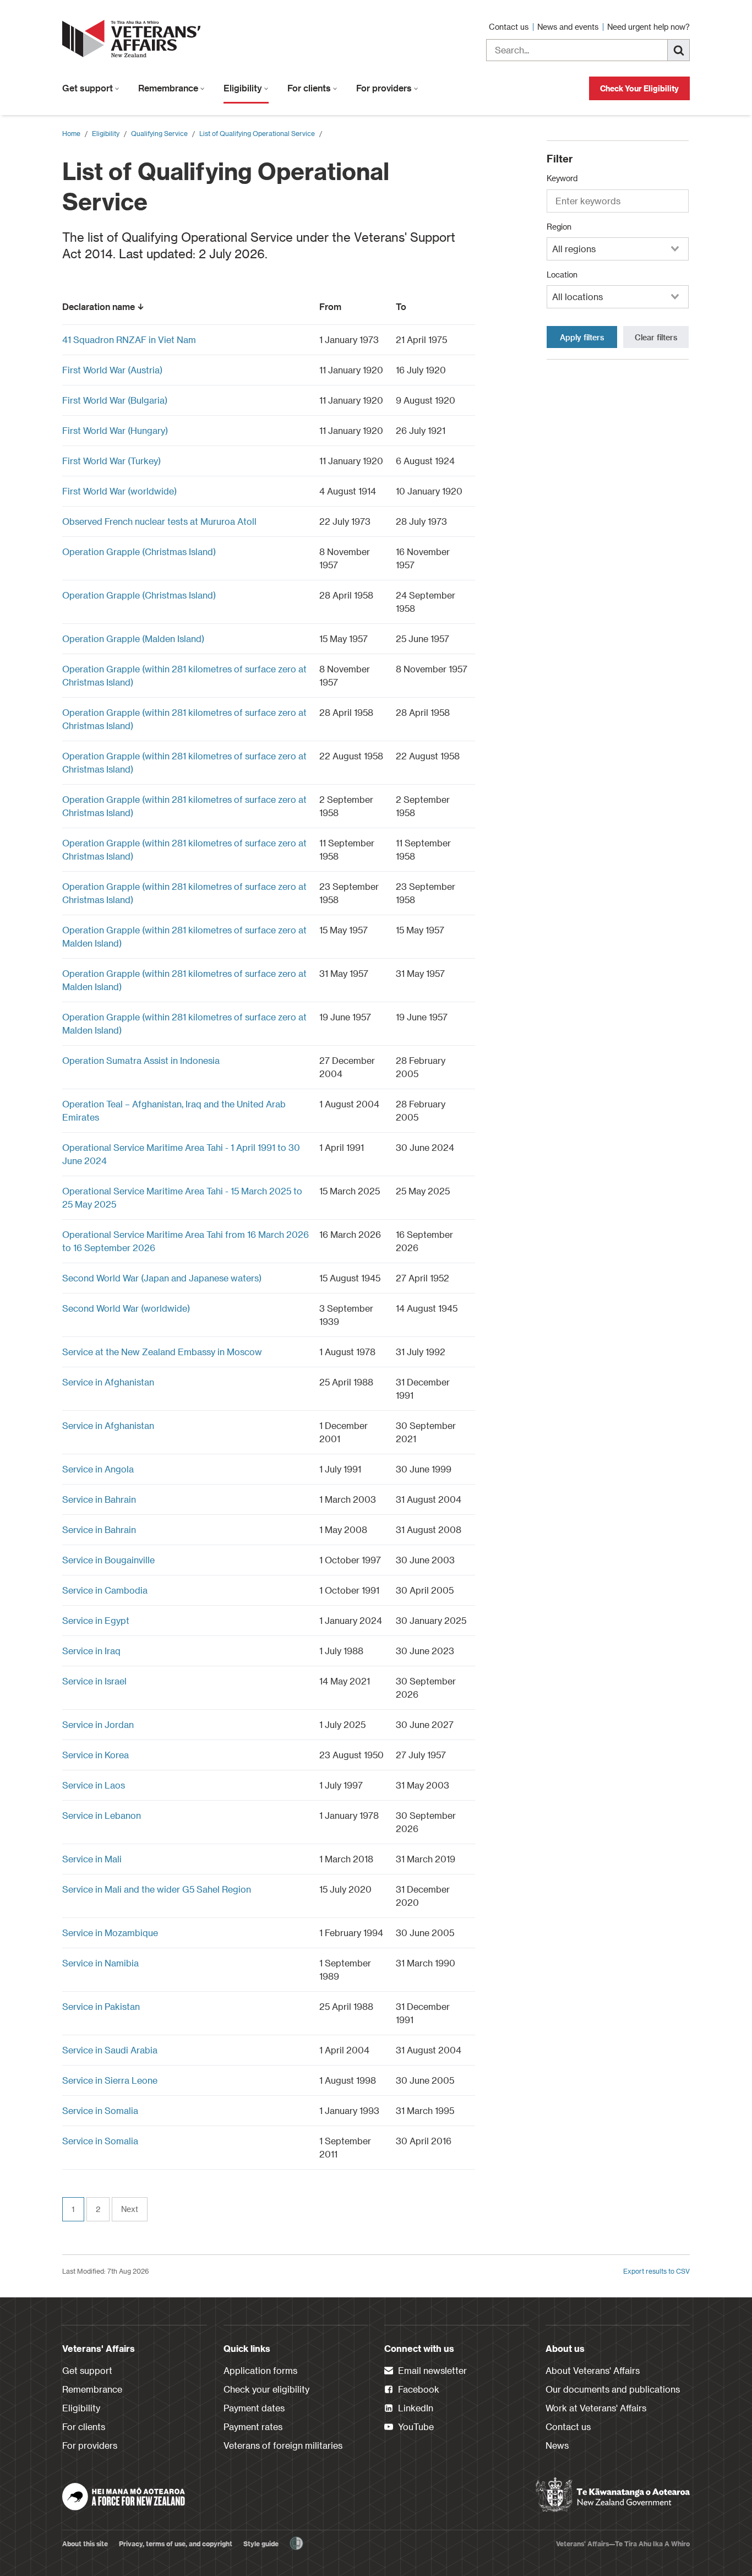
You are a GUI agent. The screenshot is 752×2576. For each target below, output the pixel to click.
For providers (385, 88)
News (557, 2445)
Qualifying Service (159, 133)
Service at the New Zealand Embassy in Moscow (162, 1352)
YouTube (415, 2426)
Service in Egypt (96, 1620)
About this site (85, 2544)
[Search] (679, 50)
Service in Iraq (91, 1651)
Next (130, 2209)
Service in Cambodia (105, 1590)
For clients (310, 88)
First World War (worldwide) (119, 491)
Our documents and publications (613, 2389)
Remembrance (169, 88)
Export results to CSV (656, 2271)
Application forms (260, 2370)
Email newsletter (431, 2370)
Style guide (261, 2544)
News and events (569, 27)
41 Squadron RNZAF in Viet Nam (129, 339)
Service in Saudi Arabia (110, 2050)
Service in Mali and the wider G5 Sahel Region (157, 1889)
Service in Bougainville (108, 1560)
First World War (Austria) (112, 370)
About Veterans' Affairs (593, 2370)
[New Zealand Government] (613, 2495)
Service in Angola (98, 1469)
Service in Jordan (98, 1724)
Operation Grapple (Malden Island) (133, 638)
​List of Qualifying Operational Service (257, 133)
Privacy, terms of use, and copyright (176, 2544)
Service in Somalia (100, 2110)
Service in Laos (94, 1785)
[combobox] (618, 249)
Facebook (418, 2389)
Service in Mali (92, 1859)
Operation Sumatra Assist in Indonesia (141, 1060)
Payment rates (253, 2426)
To (401, 306)
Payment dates (254, 2408)
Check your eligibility (266, 2389)
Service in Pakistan (101, 2006)
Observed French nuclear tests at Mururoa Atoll (159, 521)
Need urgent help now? (649, 27)
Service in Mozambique (110, 1933)
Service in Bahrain (99, 1499)
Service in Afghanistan (108, 1382)
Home (71, 133)
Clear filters (656, 337)
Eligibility (244, 88)
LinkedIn (415, 2408)
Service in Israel (94, 1681)
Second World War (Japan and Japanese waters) (162, 1278)
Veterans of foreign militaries (283, 2445)
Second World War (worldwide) (126, 1308)
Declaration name (99, 306)
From (330, 306)
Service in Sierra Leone (110, 2080)
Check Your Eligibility (639, 88)
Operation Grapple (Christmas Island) (139, 551)
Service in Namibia (100, 1963)
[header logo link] (134, 39)
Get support (89, 88)
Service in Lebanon (102, 1815)
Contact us (510, 27)
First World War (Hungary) (115, 430)
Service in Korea (96, 1755)
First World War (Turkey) (111, 461)
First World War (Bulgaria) (115, 400)
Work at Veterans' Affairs (596, 2408)
